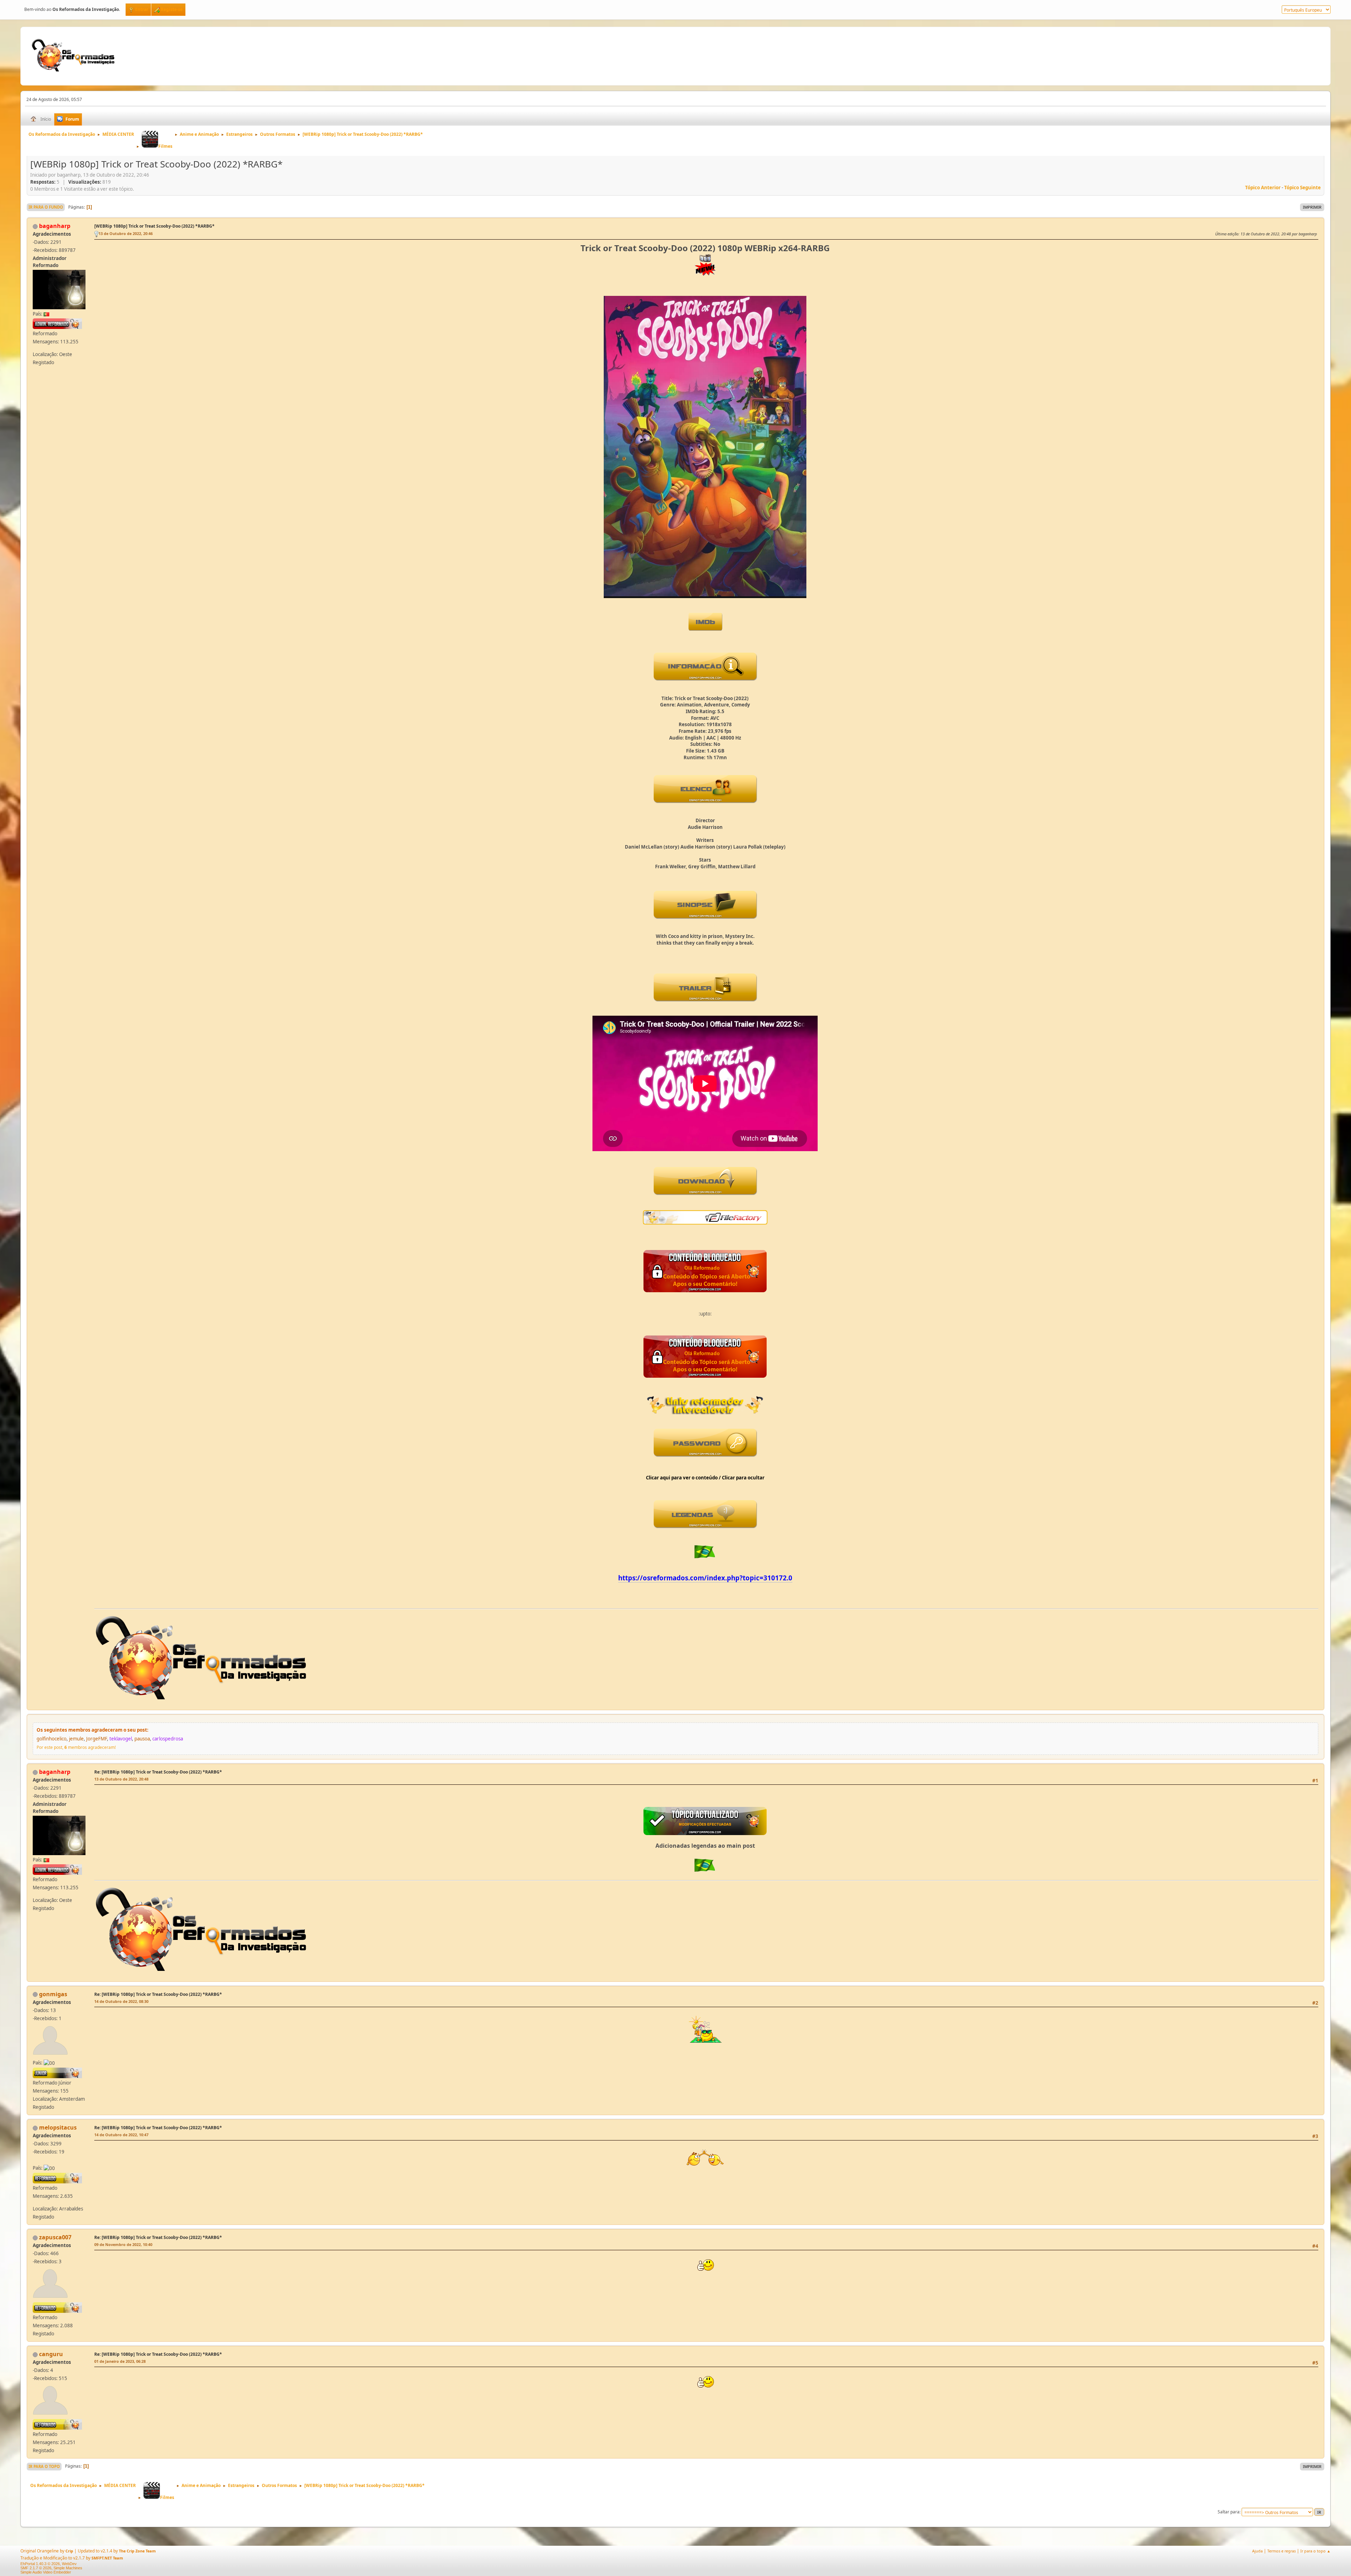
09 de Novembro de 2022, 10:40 (123, 2244)
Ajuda (1257, 2551)
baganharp (55, 226)
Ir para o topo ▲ (1315, 2551)
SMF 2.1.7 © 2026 (36, 2568)
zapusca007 (55, 2237)
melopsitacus (58, 2127)
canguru (51, 2354)
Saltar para (1229, 2512)
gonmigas (53, 1994)
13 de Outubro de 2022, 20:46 (126, 233)
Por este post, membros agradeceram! (76, 1747)
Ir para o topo (44, 2466)
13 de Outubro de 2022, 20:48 (121, 1779)
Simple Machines (68, 2568)
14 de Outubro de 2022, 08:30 (121, 2001)
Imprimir (1312, 207)
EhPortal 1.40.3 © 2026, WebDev (49, 2564)
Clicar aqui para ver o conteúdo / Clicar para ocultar (705, 1478)
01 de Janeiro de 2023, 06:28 (120, 2361)
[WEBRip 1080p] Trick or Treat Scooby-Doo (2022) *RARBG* (154, 226)
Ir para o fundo (46, 207)
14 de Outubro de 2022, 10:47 (121, 2135)
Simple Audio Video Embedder (46, 2572)
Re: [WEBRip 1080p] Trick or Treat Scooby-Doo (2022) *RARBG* (158, 1772)
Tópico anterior (1263, 188)
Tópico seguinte (1302, 188)
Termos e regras (1282, 2551)
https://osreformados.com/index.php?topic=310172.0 (705, 1578)
